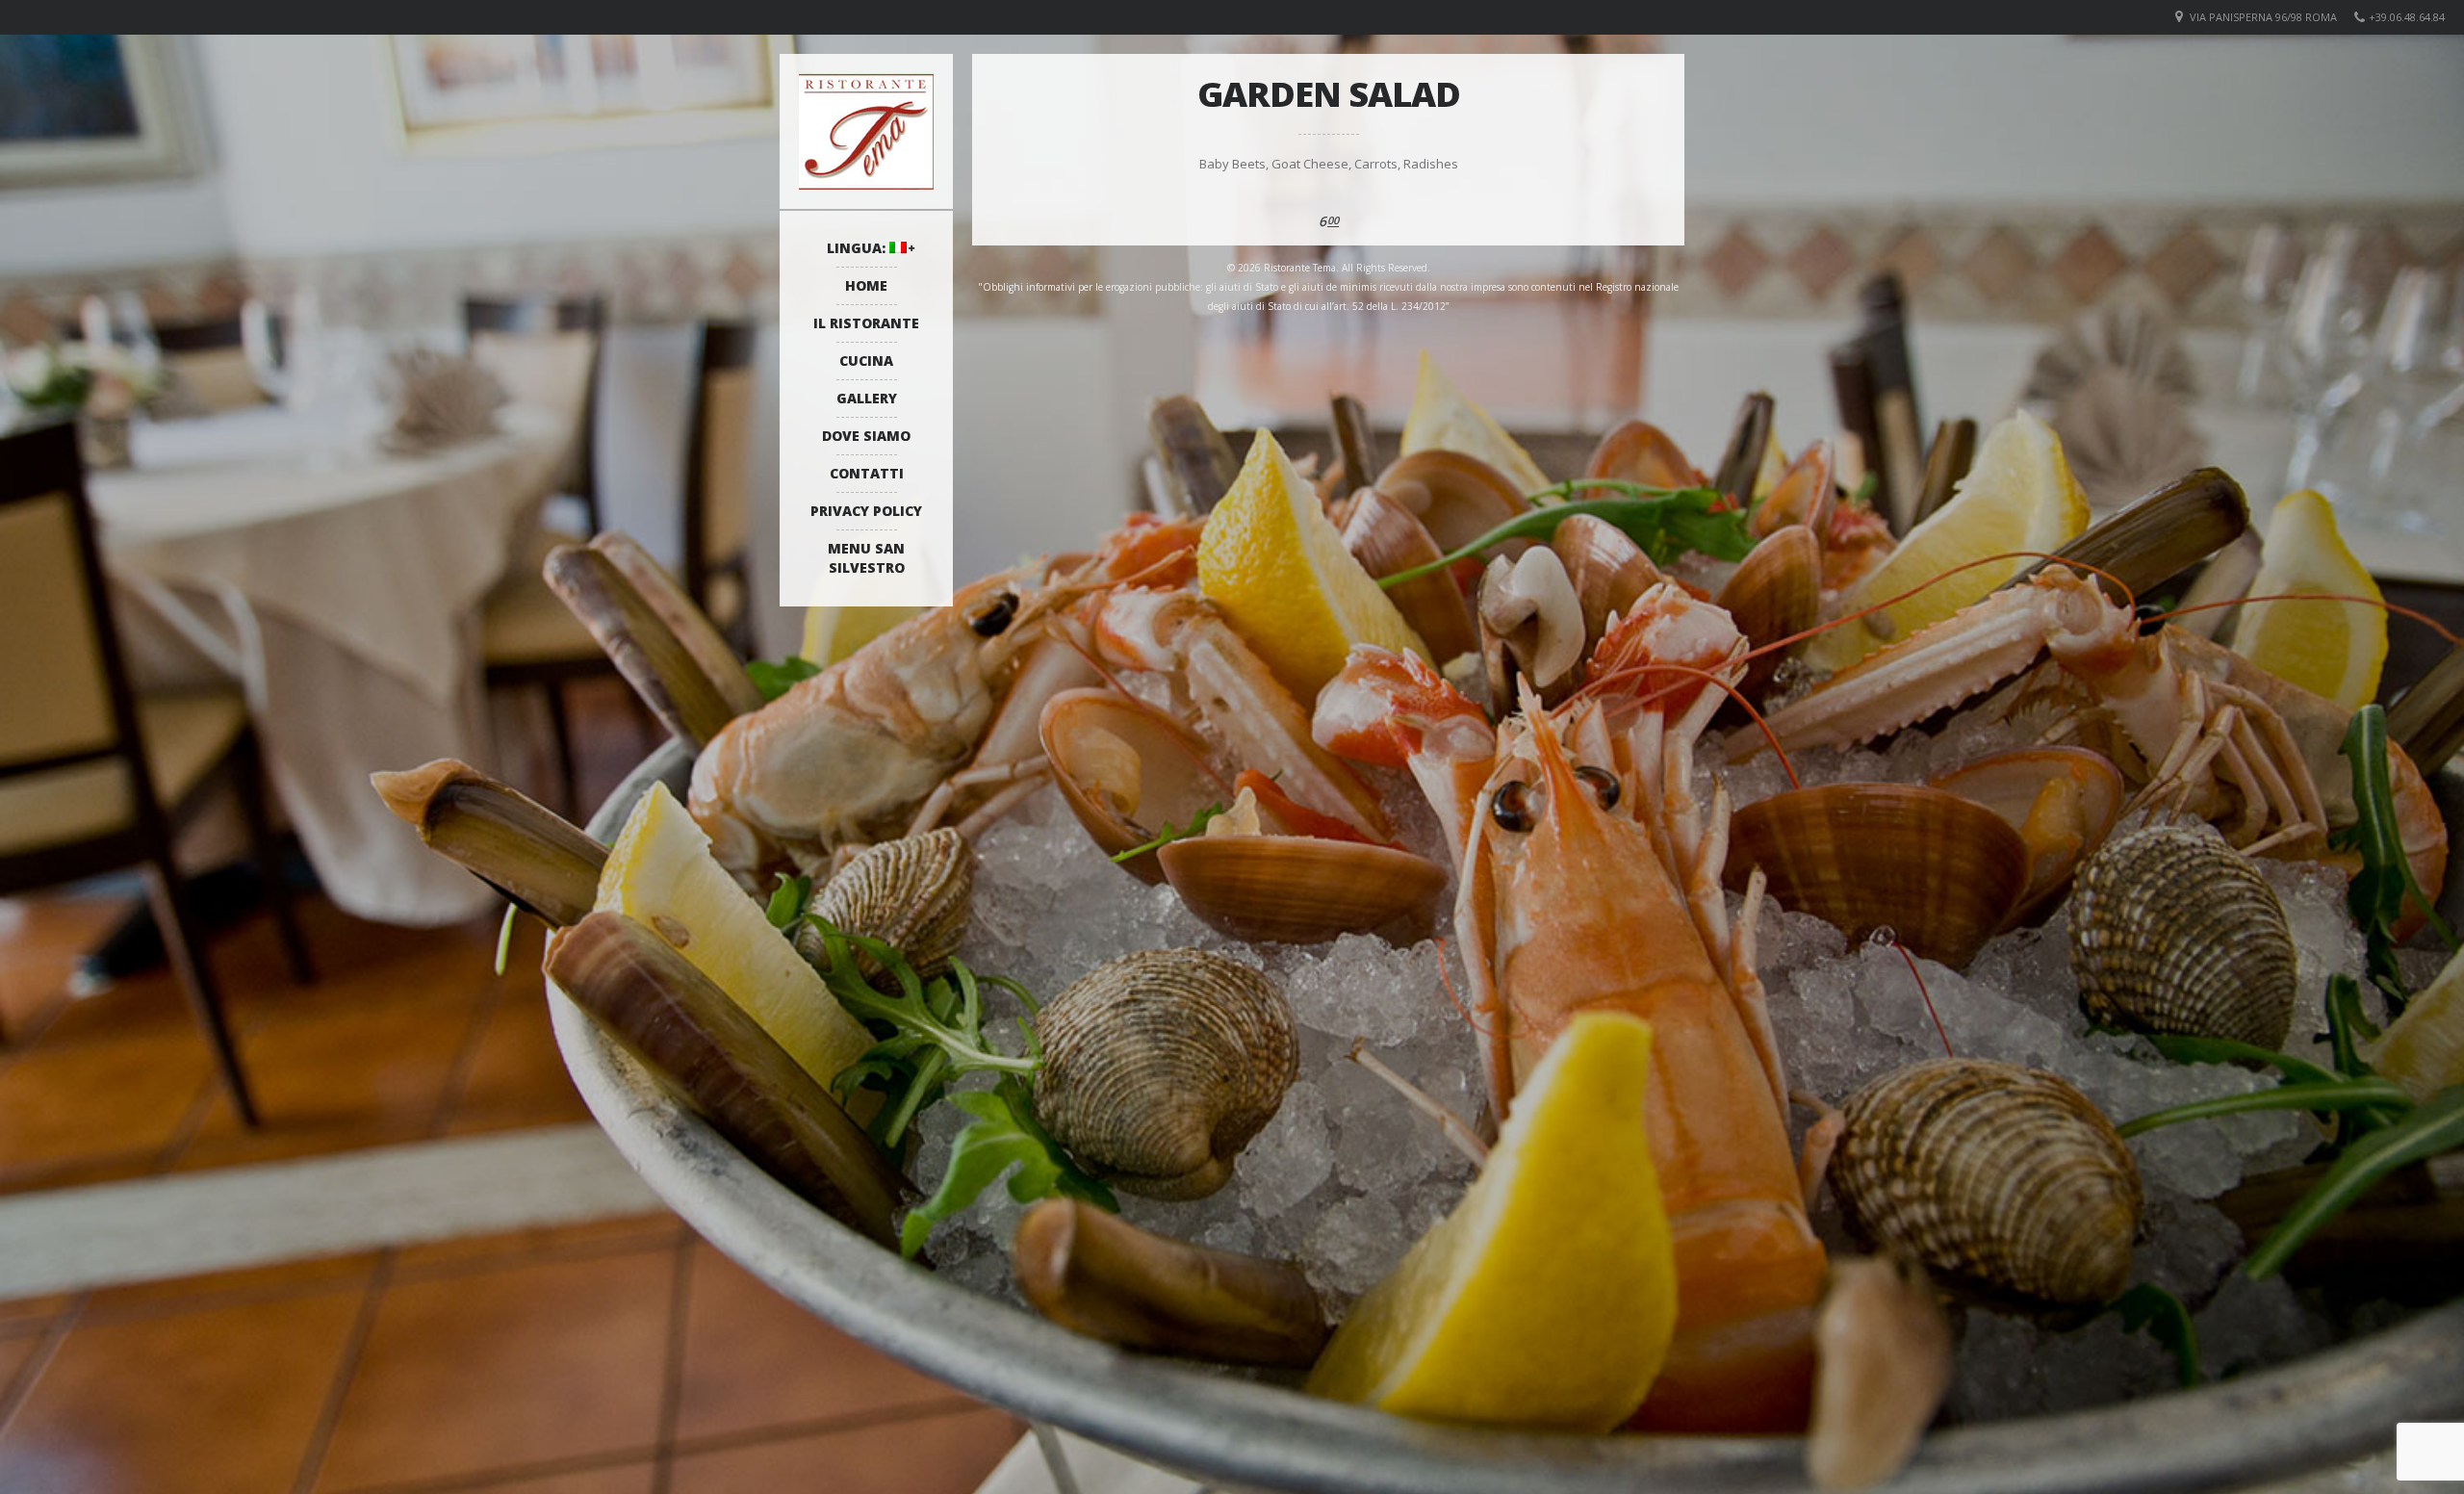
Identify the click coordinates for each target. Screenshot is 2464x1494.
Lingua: (858, 248)
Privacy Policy (866, 511)
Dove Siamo (866, 436)
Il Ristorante (866, 323)
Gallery (867, 398)
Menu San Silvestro (866, 558)
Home (866, 285)
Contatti (867, 473)
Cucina (866, 361)
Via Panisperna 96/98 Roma (2263, 17)
